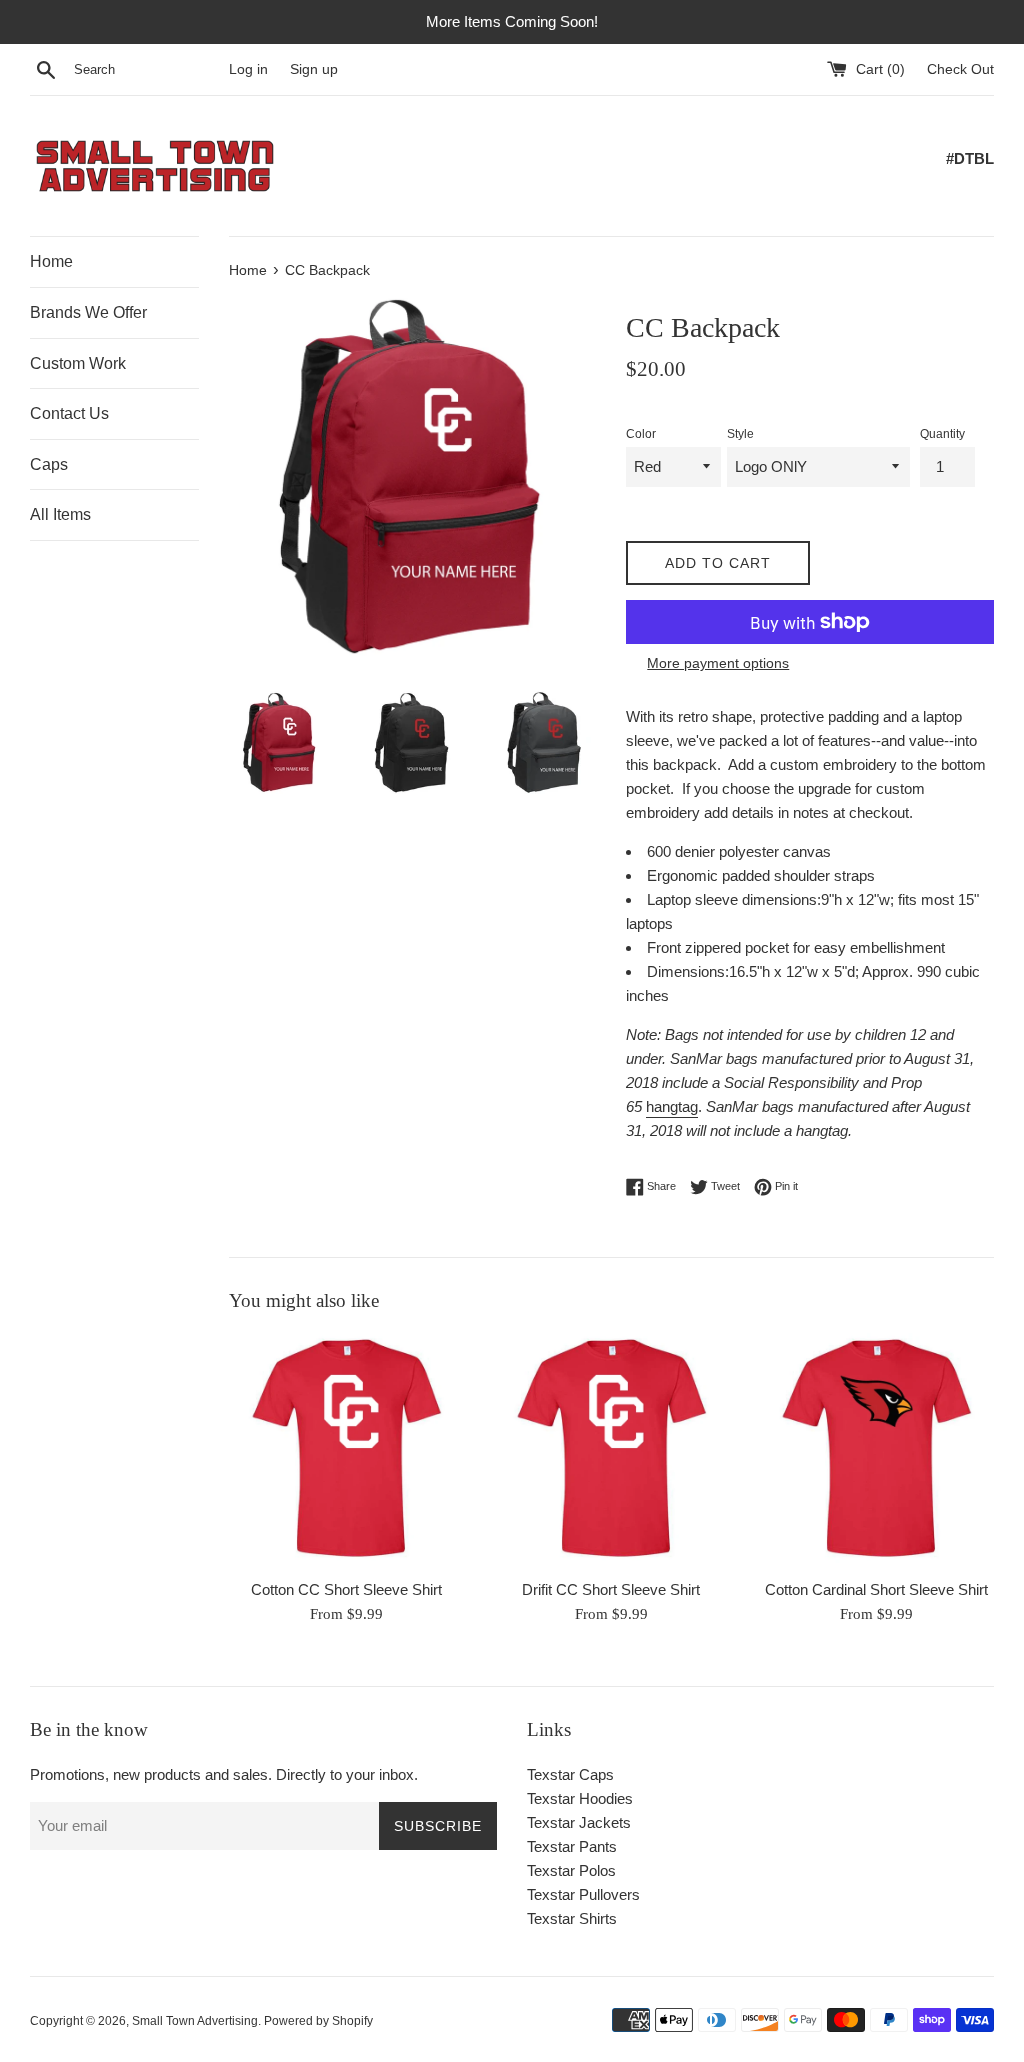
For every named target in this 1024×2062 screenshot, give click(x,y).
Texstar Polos (571, 1870)
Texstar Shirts (572, 1918)
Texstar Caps (570, 1774)
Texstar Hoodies (580, 1798)
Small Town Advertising (195, 2021)
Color (641, 434)
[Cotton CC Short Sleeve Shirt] (346, 1450)
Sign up (314, 69)
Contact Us (69, 413)
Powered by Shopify (318, 2021)
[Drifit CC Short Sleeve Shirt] (611, 1450)
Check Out (960, 69)
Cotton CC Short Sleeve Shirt (346, 1589)
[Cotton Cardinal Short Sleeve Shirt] (876, 1450)
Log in (248, 69)
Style (740, 434)
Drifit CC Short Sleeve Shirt (611, 1589)
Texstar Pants (572, 1846)
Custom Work (78, 363)
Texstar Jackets (579, 1822)
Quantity (942, 434)
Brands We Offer (88, 312)
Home (51, 261)
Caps (49, 464)
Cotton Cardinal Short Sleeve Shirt (876, 1589)
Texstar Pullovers (583, 1894)
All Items (60, 514)
